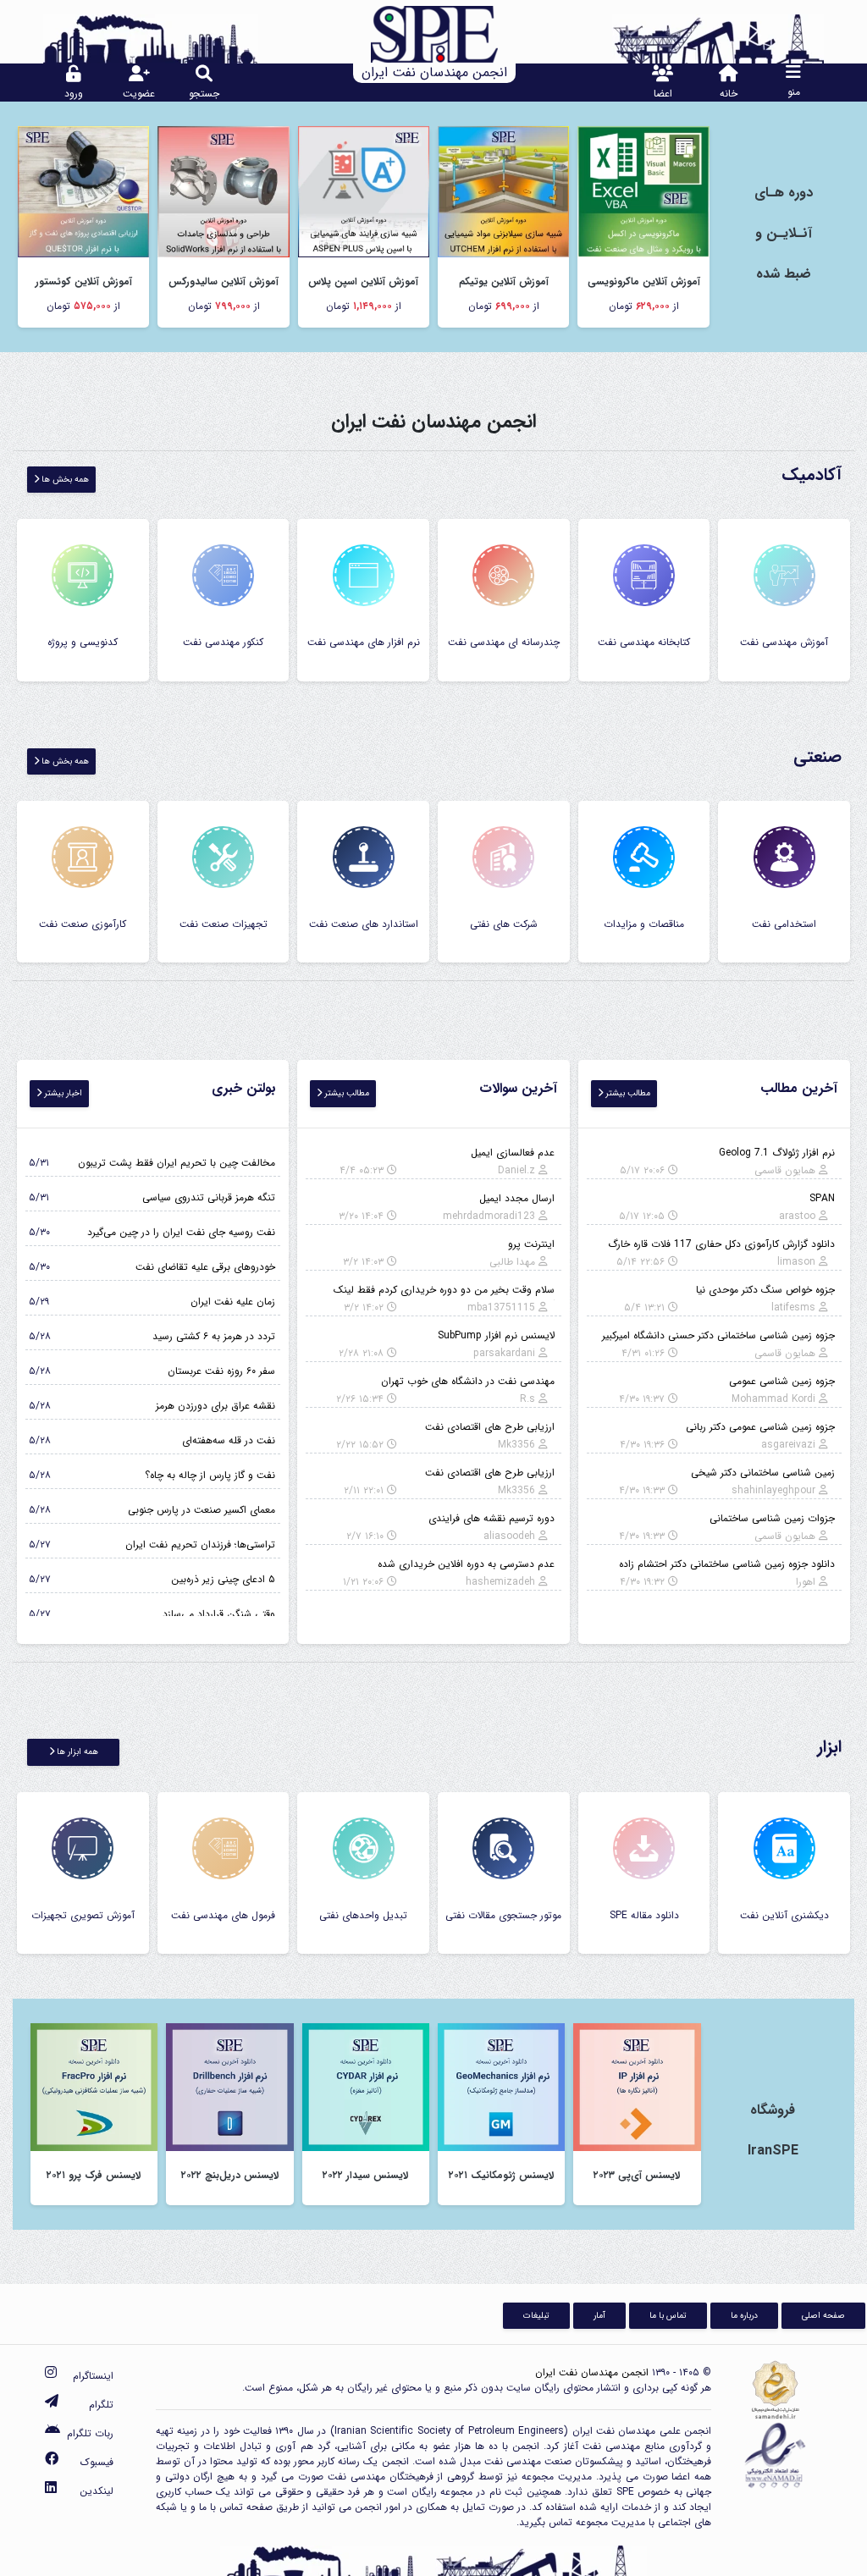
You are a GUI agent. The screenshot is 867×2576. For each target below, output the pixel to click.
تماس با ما (668, 2315)
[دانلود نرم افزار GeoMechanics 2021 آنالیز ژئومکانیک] (501, 2086)
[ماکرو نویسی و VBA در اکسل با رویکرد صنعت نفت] (643, 191)
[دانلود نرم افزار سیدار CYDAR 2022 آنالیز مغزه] (366, 2086)
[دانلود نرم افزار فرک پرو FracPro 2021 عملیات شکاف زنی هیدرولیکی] (94, 2086)
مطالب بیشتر (627, 1093)
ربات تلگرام (90, 2433)
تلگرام (101, 2405)
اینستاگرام (93, 2376)
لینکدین (97, 2491)
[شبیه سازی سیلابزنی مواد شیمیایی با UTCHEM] (503, 191)
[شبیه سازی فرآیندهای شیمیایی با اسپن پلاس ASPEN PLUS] (364, 191)
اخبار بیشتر (62, 1093)
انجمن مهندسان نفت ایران (592, 2372)
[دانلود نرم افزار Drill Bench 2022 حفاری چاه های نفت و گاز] (229, 2086)
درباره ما (744, 2315)
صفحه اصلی (823, 2315)
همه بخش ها (64, 479)
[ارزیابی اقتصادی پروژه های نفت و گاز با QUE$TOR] (83, 191)
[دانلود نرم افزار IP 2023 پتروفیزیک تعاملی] (637, 2086)
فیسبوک (97, 2462)
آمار (599, 2315)
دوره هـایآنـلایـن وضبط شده (784, 233)
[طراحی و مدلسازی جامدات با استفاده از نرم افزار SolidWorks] (223, 191)
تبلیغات (536, 2315)
